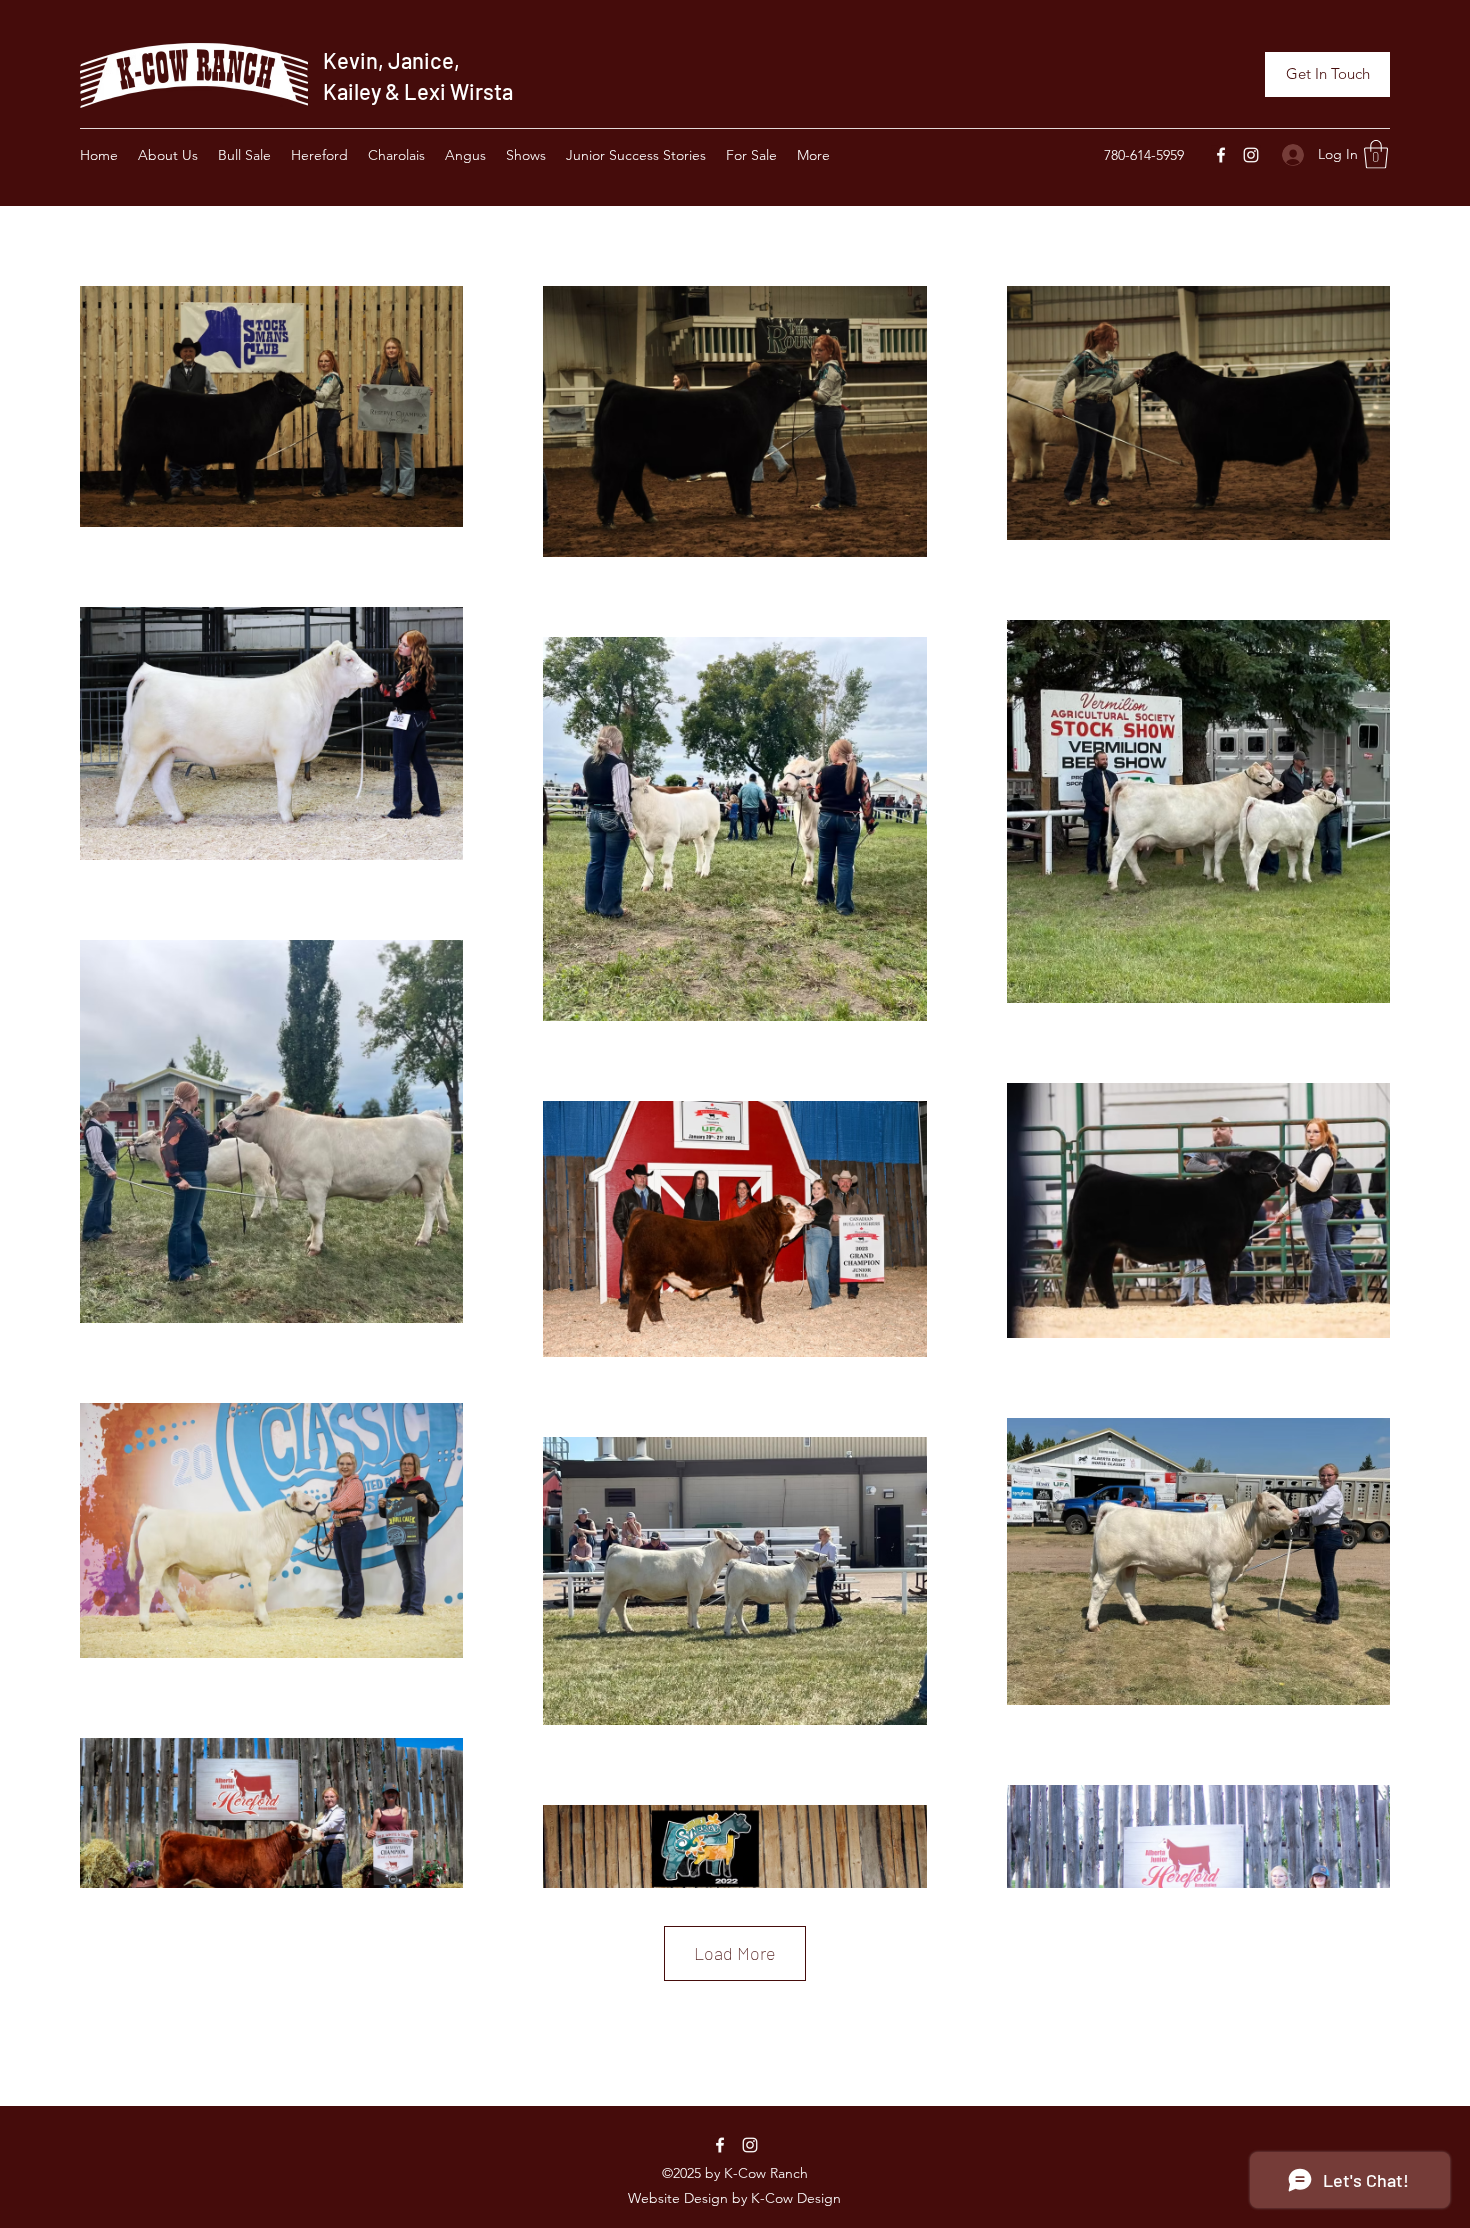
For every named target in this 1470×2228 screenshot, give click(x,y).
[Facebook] (1221, 155)
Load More (735, 1953)
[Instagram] (1251, 155)
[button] (1376, 154)
